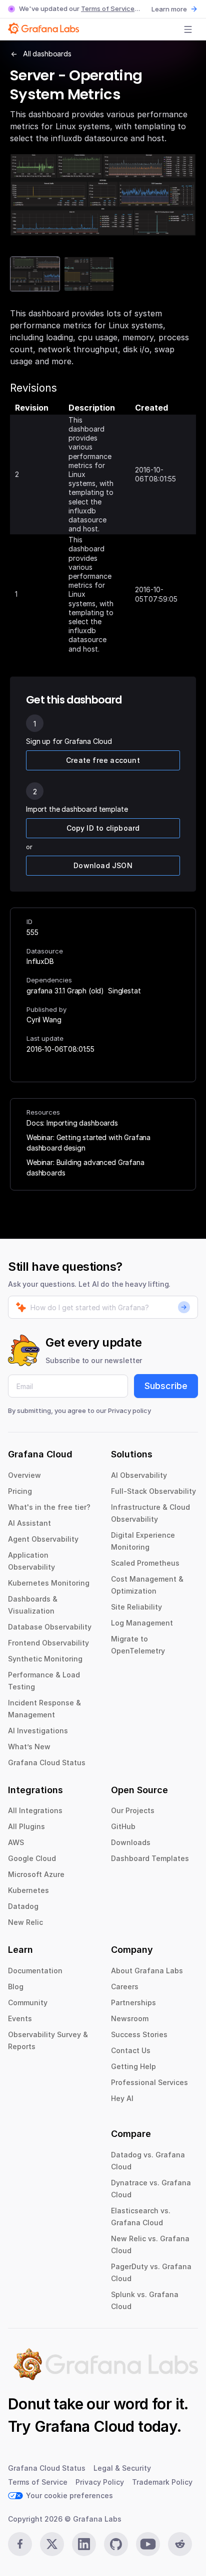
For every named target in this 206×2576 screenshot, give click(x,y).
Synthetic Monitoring (45, 1659)
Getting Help (133, 2066)
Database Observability (50, 1627)
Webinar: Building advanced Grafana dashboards (85, 1168)
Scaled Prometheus (145, 1563)
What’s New (29, 1747)
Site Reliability (136, 1607)
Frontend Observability (48, 1643)
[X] (52, 2544)
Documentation (35, 1971)
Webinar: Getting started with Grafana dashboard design (88, 1143)
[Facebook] (20, 2544)
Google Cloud (32, 1858)
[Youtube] (148, 2544)
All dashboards (47, 54)
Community (28, 2002)
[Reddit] (180, 2544)
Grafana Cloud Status (47, 1762)
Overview (24, 1475)
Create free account (103, 760)
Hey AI (122, 2098)
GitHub (123, 1826)
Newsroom (130, 2018)
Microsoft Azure (36, 1874)
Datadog (23, 1906)
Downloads (131, 1842)
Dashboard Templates (150, 1858)
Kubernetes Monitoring (49, 1583)
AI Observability (139, 1475)
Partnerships (133, 2002)
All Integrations (35, 1810)
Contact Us (131, 2050)
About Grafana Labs (147, 1971)
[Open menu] (188, 29)
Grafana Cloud (84, 2426)
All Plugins (26, 1826)
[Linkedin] (84, 2544)
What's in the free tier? (49, 1507)
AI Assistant (29, 1523)
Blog (16, 1987)
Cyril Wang (44, 1020)
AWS (16, 1842)
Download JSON (103, 865)
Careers (125, 1987)
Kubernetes (28, 1890)
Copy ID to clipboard (103, 828)
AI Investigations (38, 1731)
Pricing (20, 1491)
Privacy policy (129, 1410)
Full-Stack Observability (153, 1491)
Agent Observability (43, 1539)
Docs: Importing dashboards (72, 1123)
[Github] (116, 2544)
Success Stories (139, 2034)
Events (20, 2018)
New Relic (25, 1922)
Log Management (142, 1623)
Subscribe (166, 1386)
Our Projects (133, 1810)
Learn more (169, 9)
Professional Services (149, 2082)
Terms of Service (108, 8)
